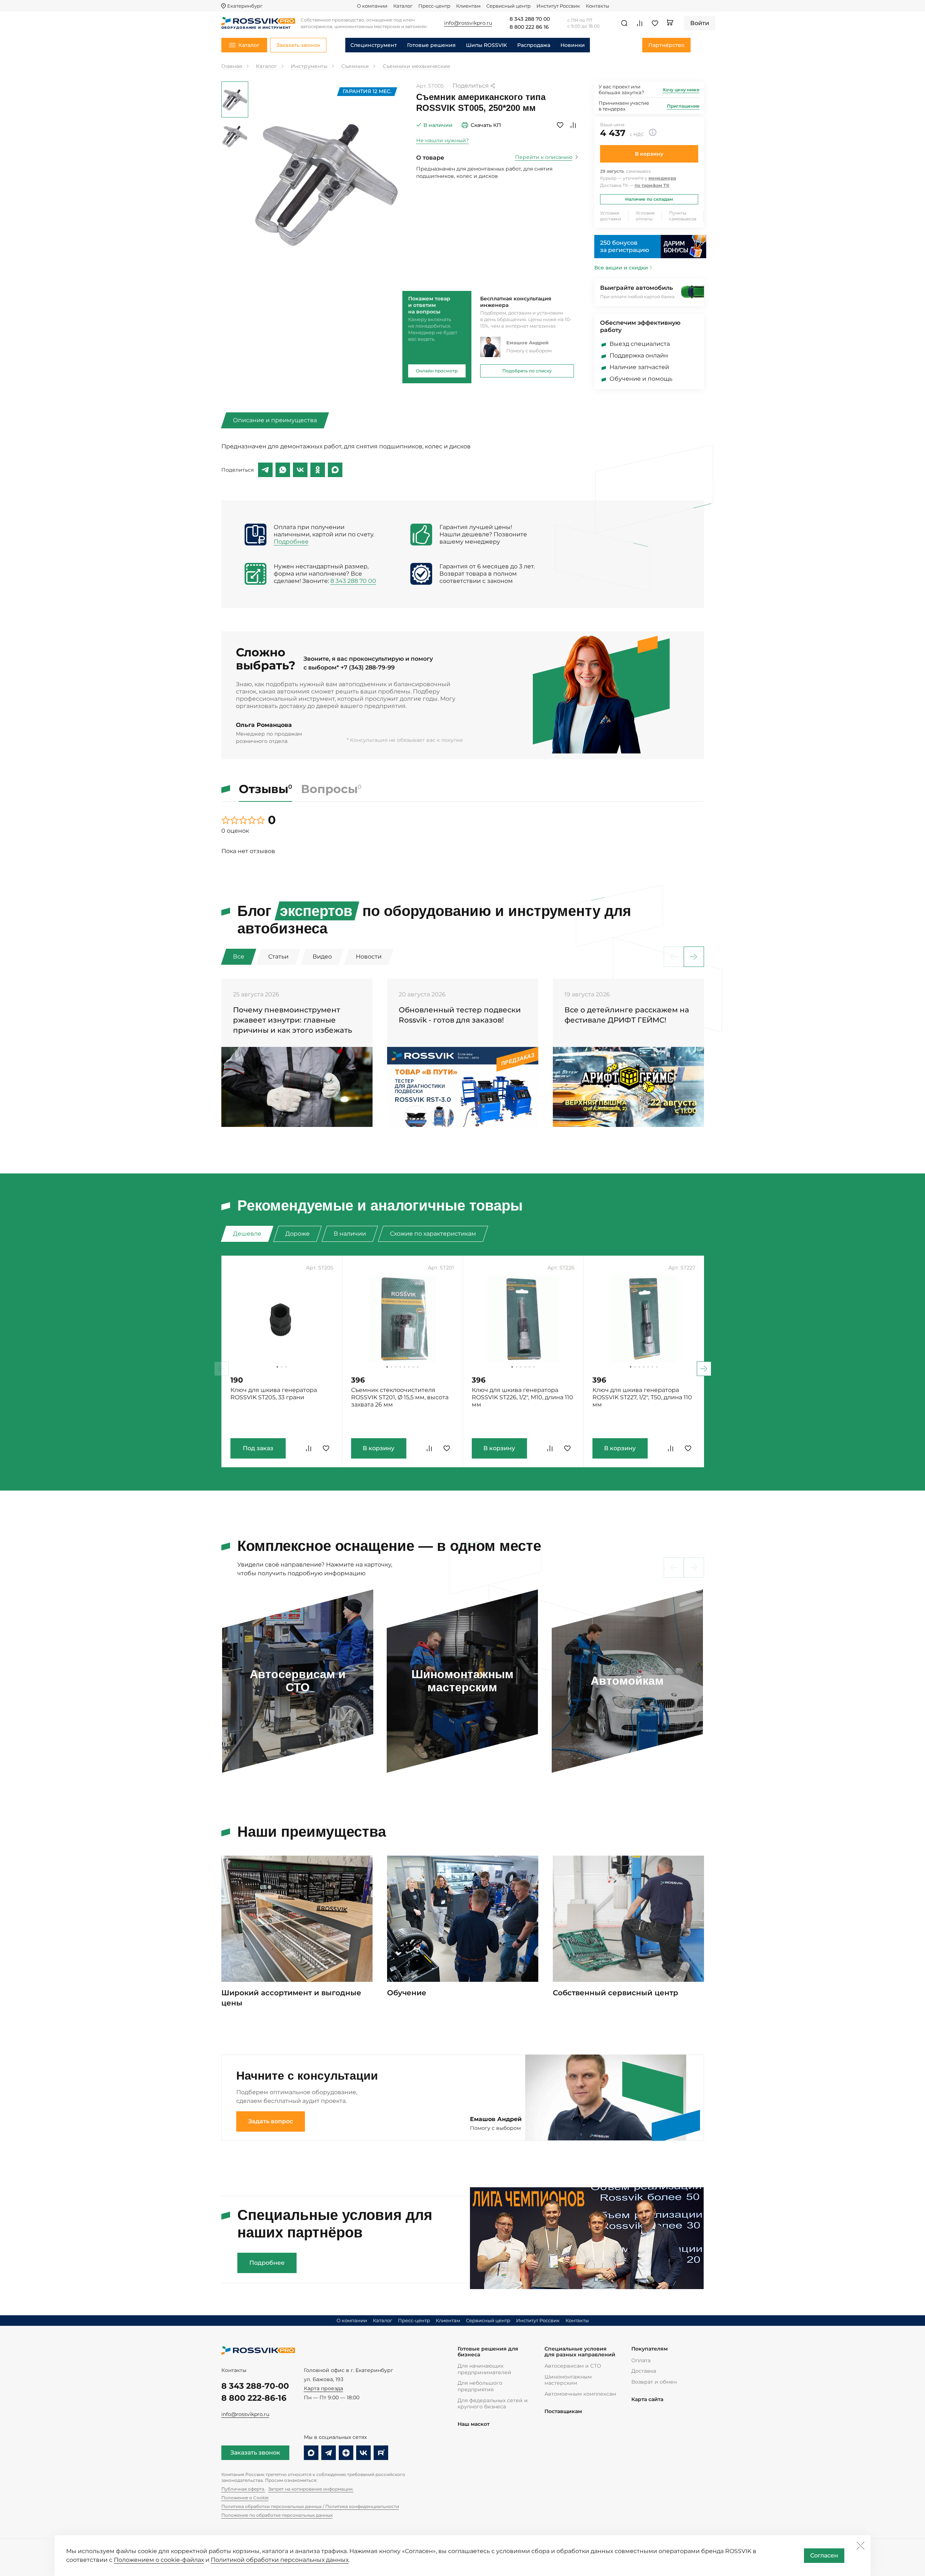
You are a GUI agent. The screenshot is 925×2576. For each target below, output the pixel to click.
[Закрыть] (860, 2545)
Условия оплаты (645, 216)
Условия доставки (611, 216)
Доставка (644, 2371)
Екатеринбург (245, 6)
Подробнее (291, 542)
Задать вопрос (271, 2121)
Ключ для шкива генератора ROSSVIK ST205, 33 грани (274, 1394)
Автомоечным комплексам (580, 2394)
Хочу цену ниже (681, 90)
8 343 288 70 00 (530, 19)
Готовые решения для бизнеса (488, 2352)
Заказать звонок (255, 2453)
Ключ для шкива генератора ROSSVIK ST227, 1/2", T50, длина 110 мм (642, 1397)
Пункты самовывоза (683, 216)
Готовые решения (431, 45)
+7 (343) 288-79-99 (368, 667)
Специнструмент (374, 45)
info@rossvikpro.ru (245, 2414)
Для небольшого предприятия (480, 2386)
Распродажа (534, 45)
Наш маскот (474, 2424)
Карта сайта (647, 2399)
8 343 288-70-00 (255, 2386)
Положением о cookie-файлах (159, 2560)
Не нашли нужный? (443, 140)
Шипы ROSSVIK (486, 45)
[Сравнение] (640, 23)
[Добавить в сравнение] (573, 125)
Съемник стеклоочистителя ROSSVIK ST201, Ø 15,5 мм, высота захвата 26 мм (400, 1397)
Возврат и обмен (654, 2382)
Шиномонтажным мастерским (568, 2380)
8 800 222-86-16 (254, 2398)
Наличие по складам (649, 199)
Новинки (573, 45)
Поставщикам (563, 2411)
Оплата (641, 2360)
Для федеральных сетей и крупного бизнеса (493, 2404)
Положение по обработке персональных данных (277, 2515)
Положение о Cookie (245, 2498)
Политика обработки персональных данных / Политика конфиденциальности (310, 2506)
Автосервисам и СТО (573, 2366)
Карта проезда (323, 2388)
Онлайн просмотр (437, 371)
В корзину (649, 154)
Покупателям (649, 2349)
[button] (694, 957)
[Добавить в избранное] (560, 125)
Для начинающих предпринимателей (484, 2369)
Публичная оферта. (243, 2489)
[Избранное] (655, 23)
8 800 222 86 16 (529, 27)
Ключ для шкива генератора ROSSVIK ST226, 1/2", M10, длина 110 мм (522, 1397)
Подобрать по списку (527, 371)
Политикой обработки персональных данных (280, 2560)
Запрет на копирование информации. (311, 2489)
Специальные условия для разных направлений (580, 2352)
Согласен (824, 2555)
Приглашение (683, 106)
